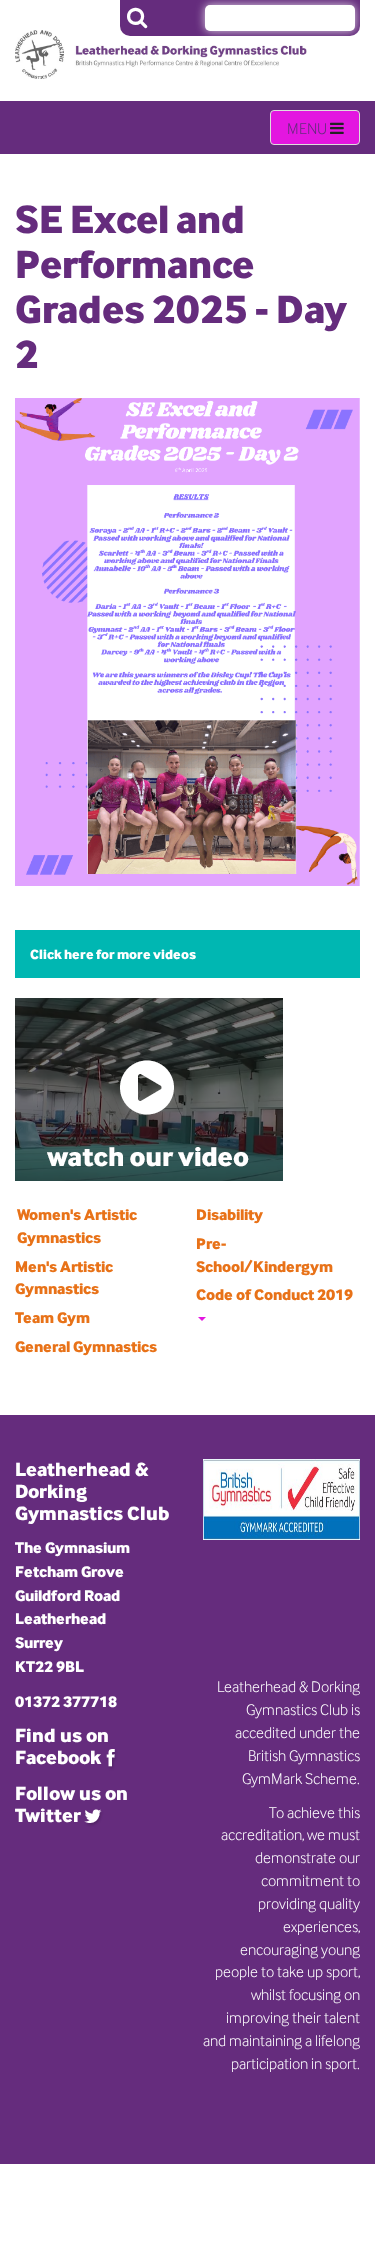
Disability (229, 1214)
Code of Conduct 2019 (274, 1294)
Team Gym (52, 1317)
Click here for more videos (113, 954)
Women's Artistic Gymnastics (77, 1226)
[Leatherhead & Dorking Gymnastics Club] (90, 39)
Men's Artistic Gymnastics (64, 1278)
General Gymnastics (86, 1346)
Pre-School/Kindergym (264, 1255)
